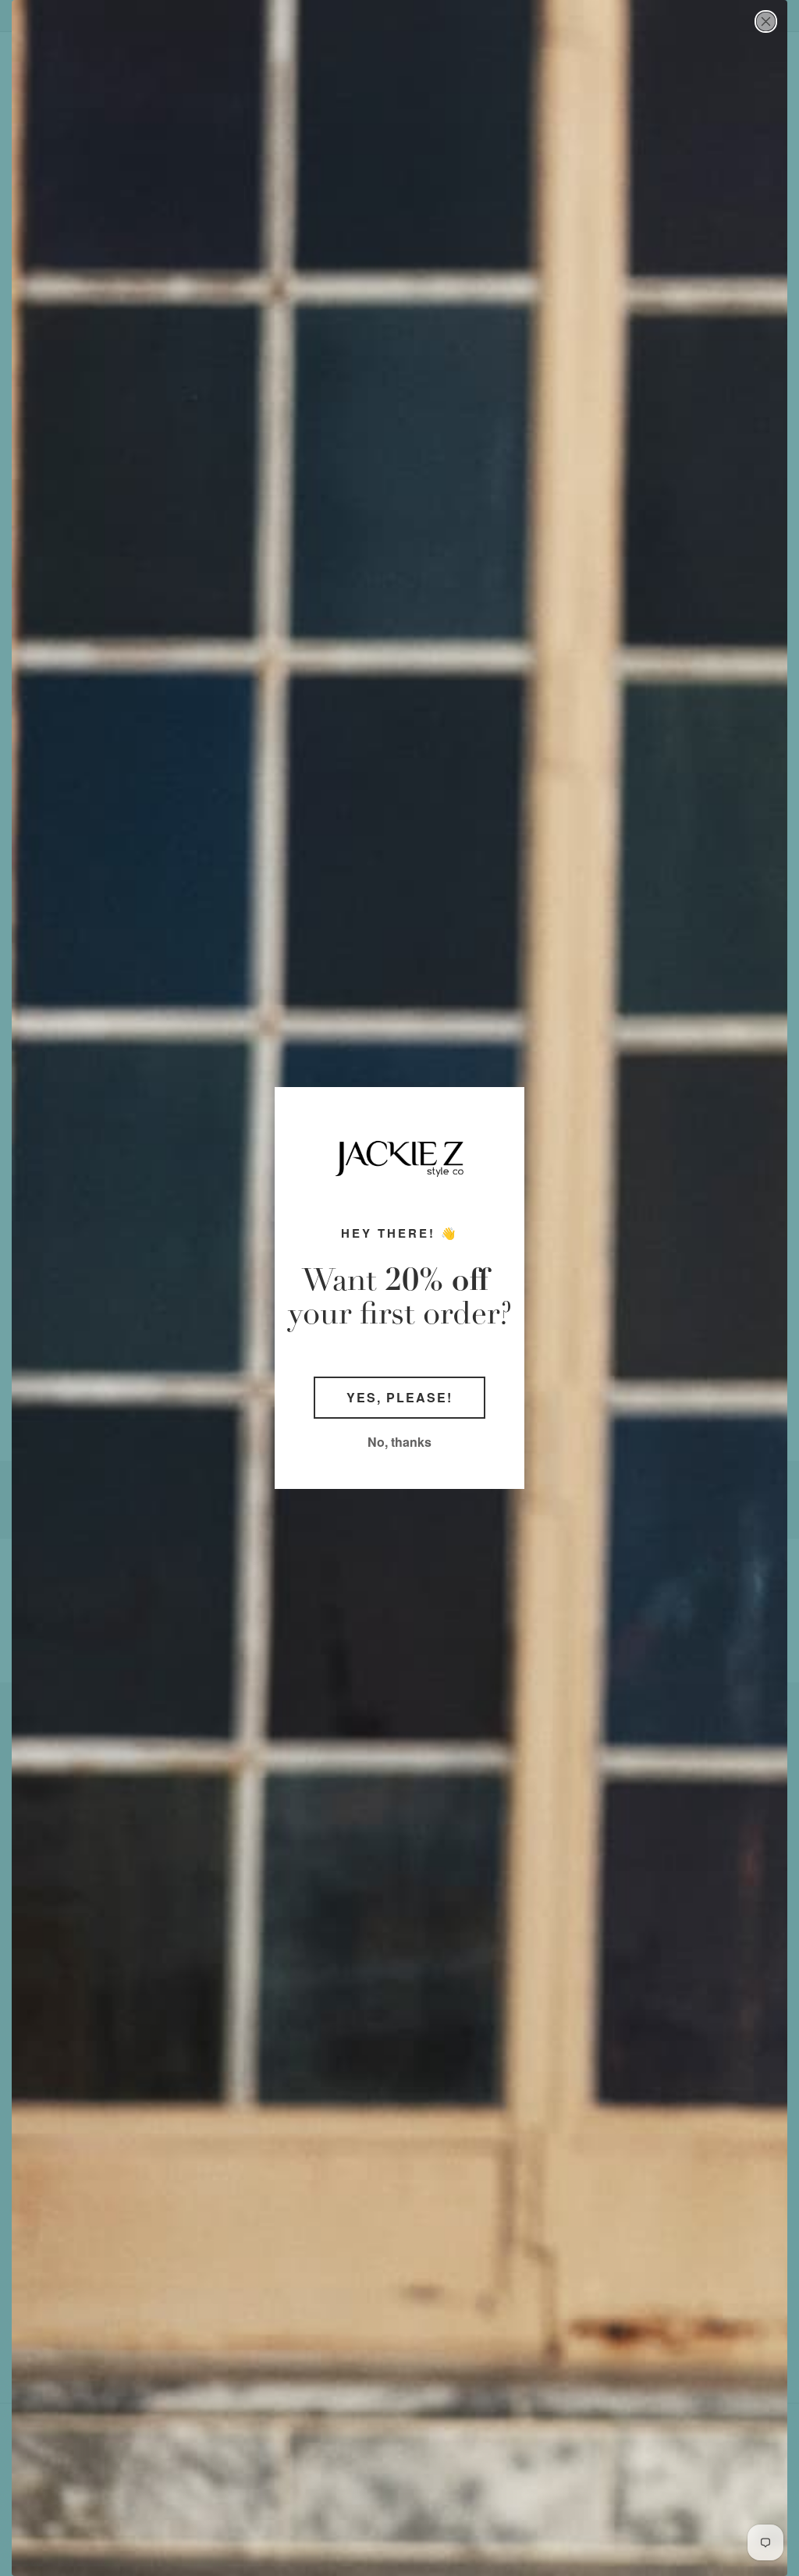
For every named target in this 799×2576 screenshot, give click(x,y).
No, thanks (399, 1442)
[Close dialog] (766, 21)
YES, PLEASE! (399, 1397)
